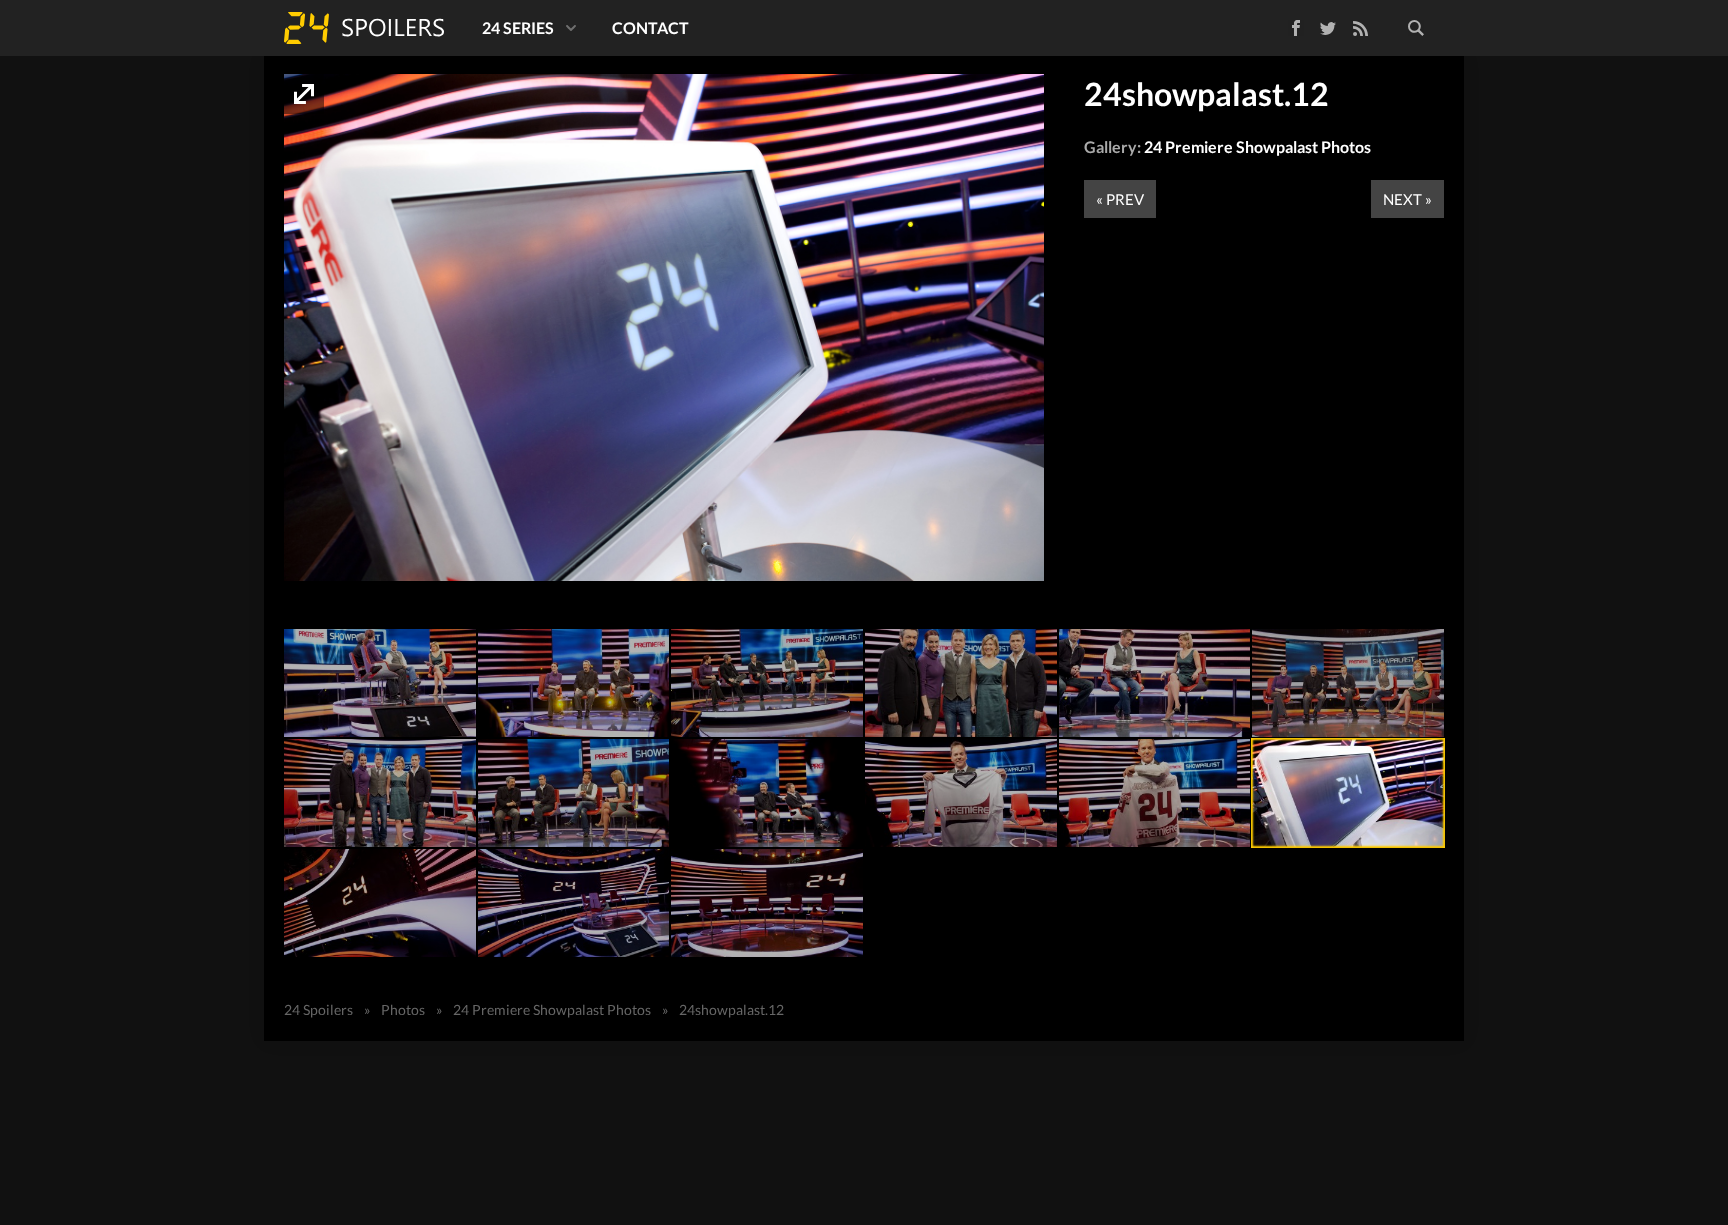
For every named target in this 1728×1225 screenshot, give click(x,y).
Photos (403, 1009)
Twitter (1328, 28)
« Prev (1120, 199)
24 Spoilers (364, 28)
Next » (1407, 199)
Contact (650, 27)
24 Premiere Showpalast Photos (1257, 146)
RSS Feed (1360, 28)
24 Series (518, 27)
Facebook (1281, 24)
